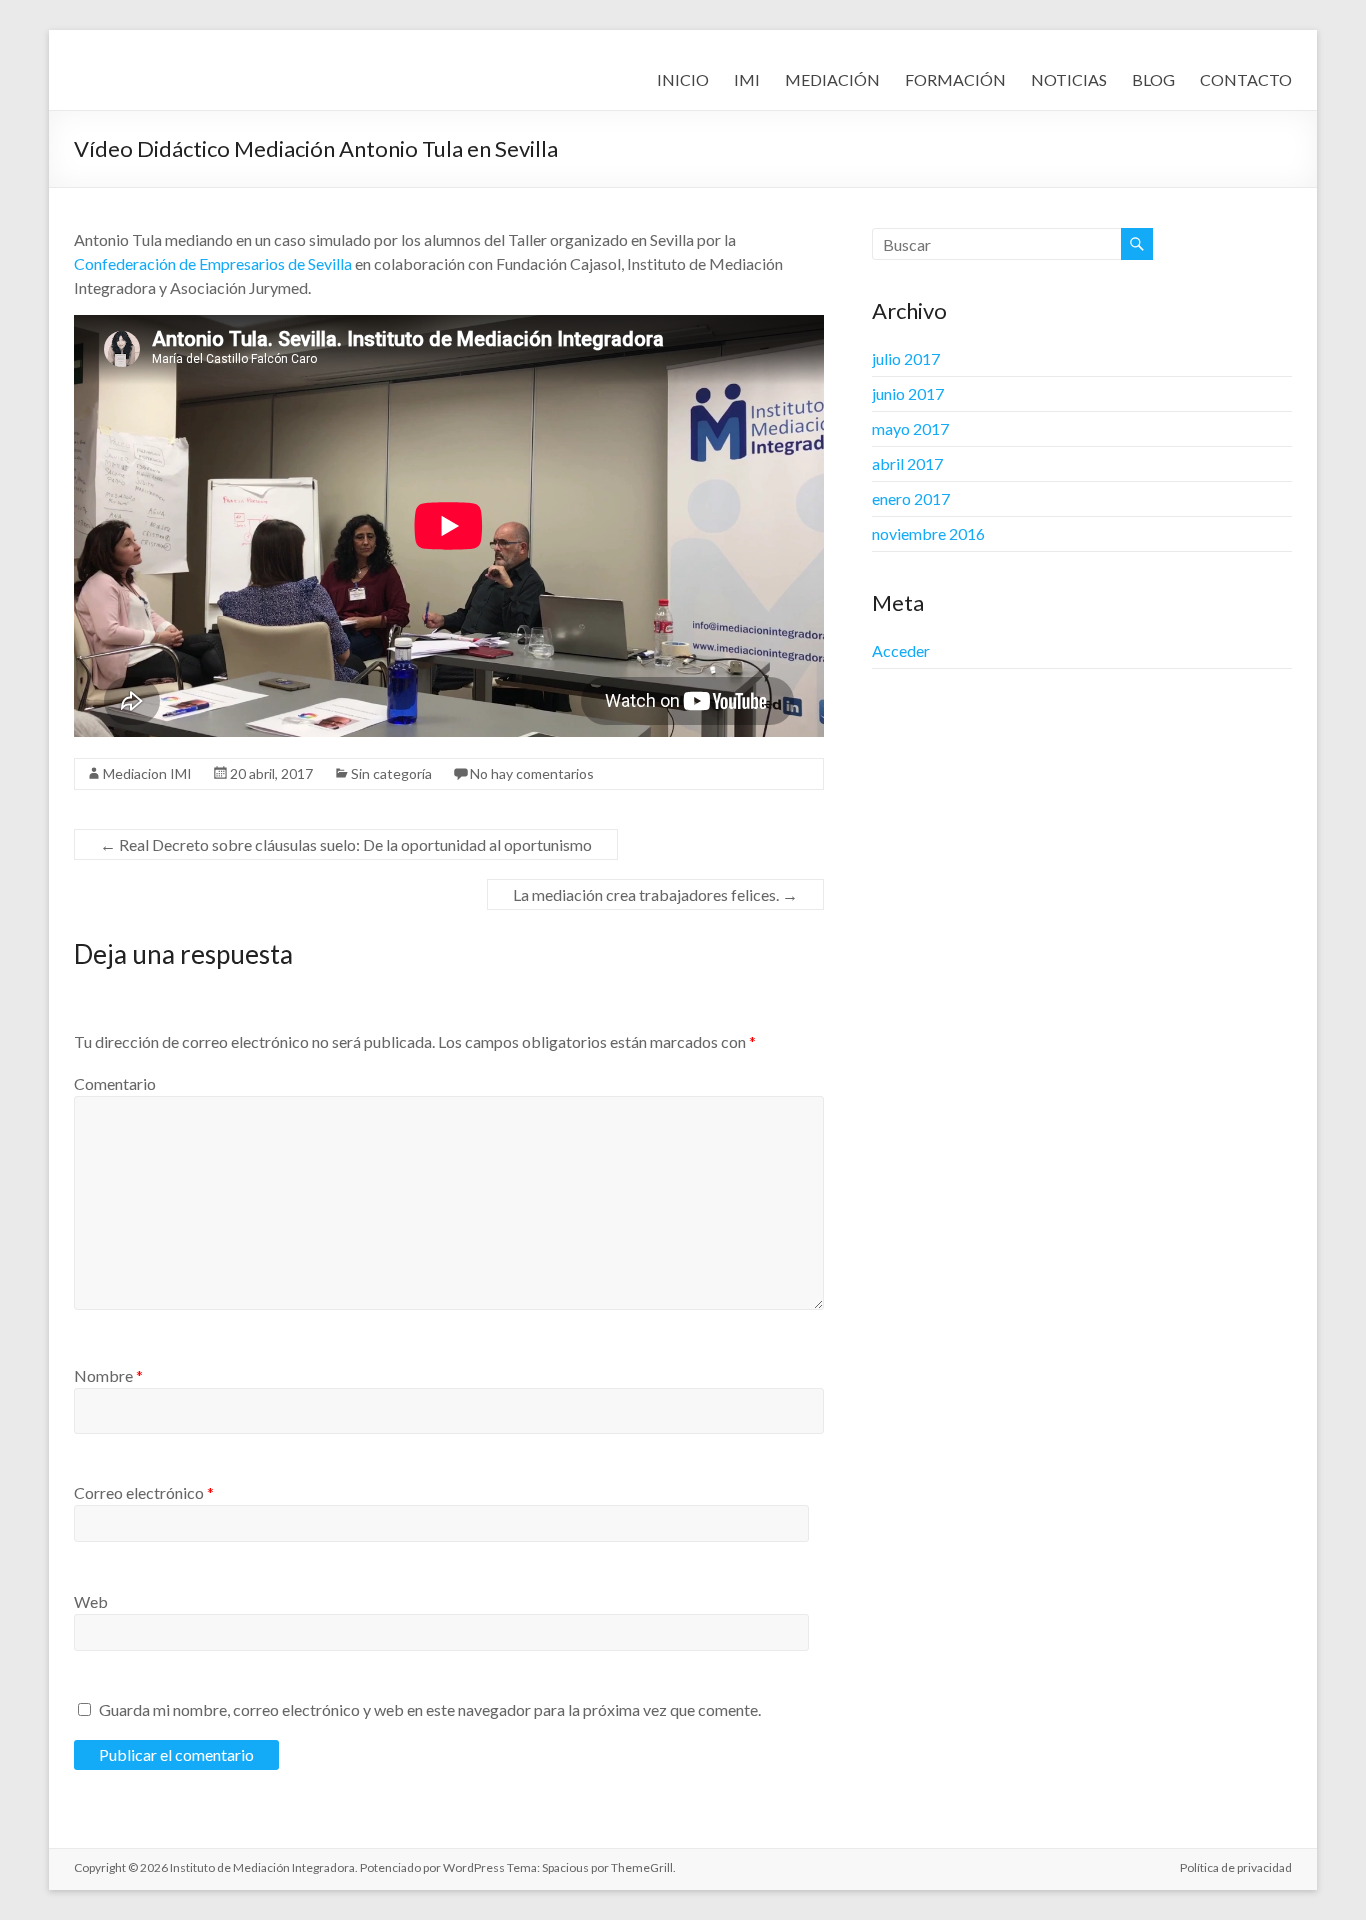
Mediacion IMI (147, 773)
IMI (747, 79)
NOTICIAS (1069, 79)
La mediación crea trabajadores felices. (655, 894)
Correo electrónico (144, 1492)
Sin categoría (391, 773)
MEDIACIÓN (832, 79)
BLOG (1153, 79)
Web (91, 1601)
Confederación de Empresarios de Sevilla (213, 263)
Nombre (108, 1375)
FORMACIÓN (955, 79)
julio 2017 (906, 358)
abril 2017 (907, 463)
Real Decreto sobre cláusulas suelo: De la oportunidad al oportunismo (346, 844)
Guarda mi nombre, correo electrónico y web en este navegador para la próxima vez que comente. (430, 1709)
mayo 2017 (910, 428)
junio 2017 (908, 393)
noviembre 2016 (928, 533)
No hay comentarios (532, 773)
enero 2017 (911, 498)
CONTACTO (1246, 79)
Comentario (115, 1083)
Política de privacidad (1236, 1867)
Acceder (901, 650)
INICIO (683, 79)
